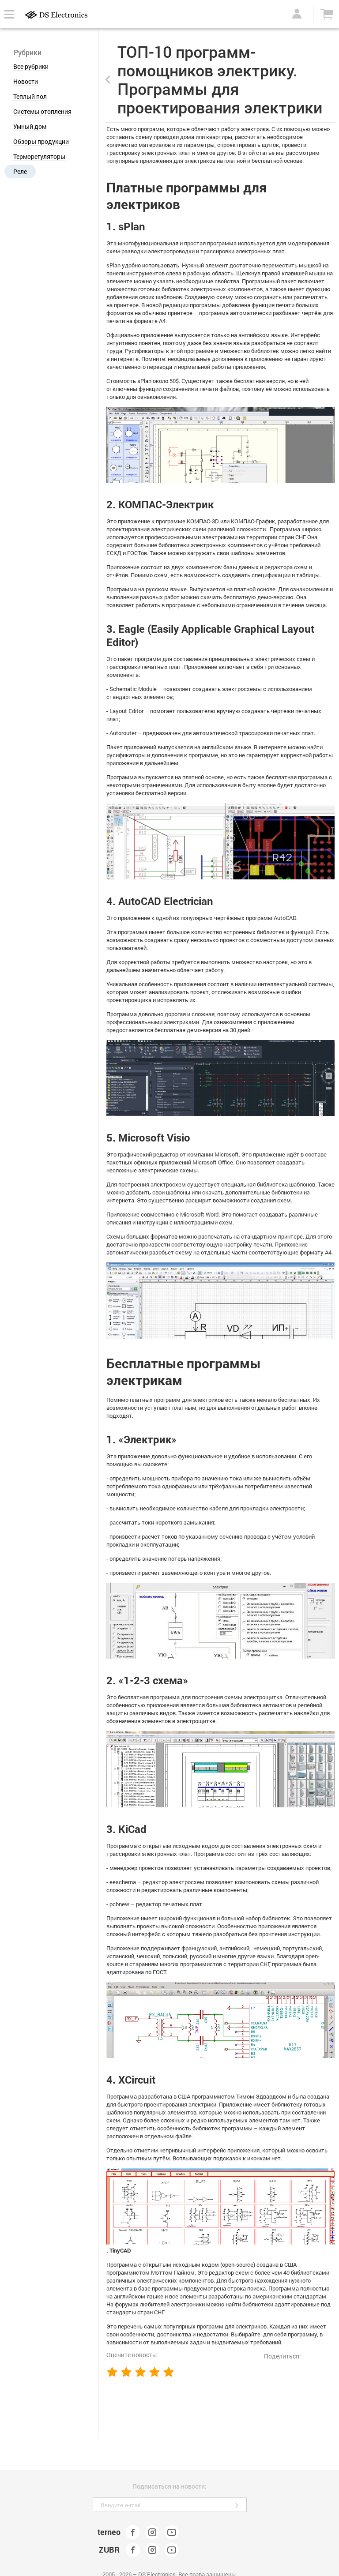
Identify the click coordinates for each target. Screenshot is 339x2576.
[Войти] (295, 14)
